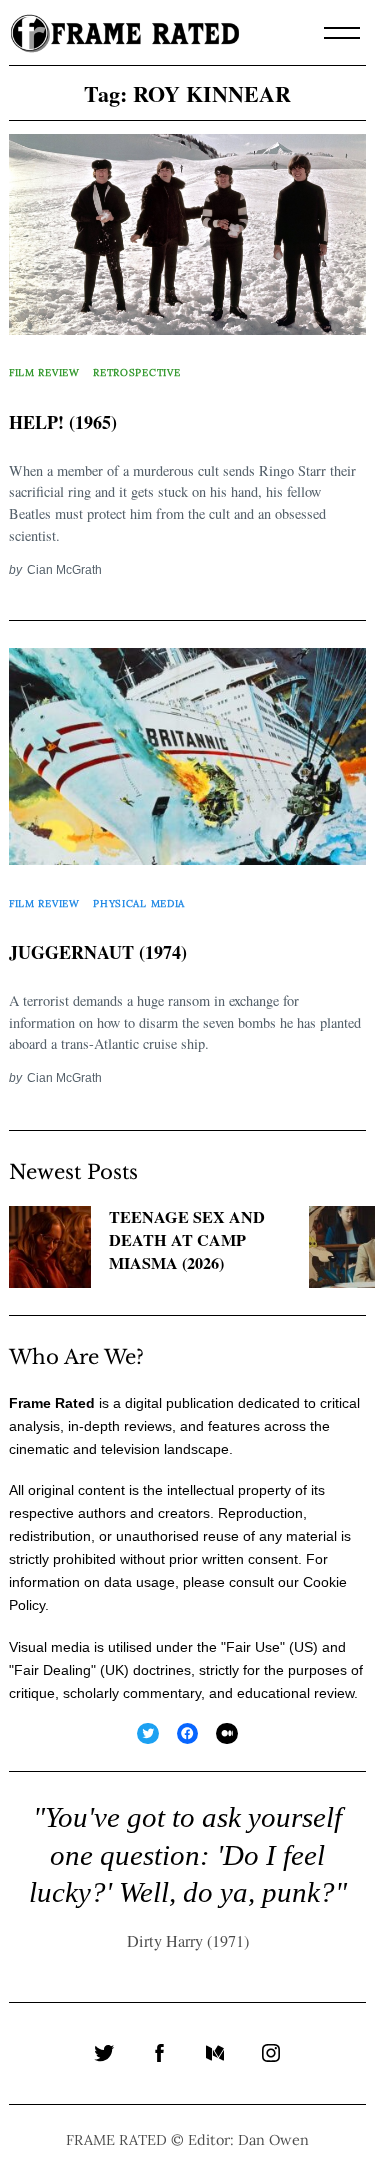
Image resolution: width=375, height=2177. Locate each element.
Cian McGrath (64, 569)
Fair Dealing (52, 1670)
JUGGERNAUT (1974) (98, 952)
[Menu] (342, 33)
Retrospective (136, 372)
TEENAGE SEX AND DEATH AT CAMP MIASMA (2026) (187, 1240)
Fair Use (253, 1647)
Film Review (44, 372)
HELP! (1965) (63, 422)
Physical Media (139, 903)
